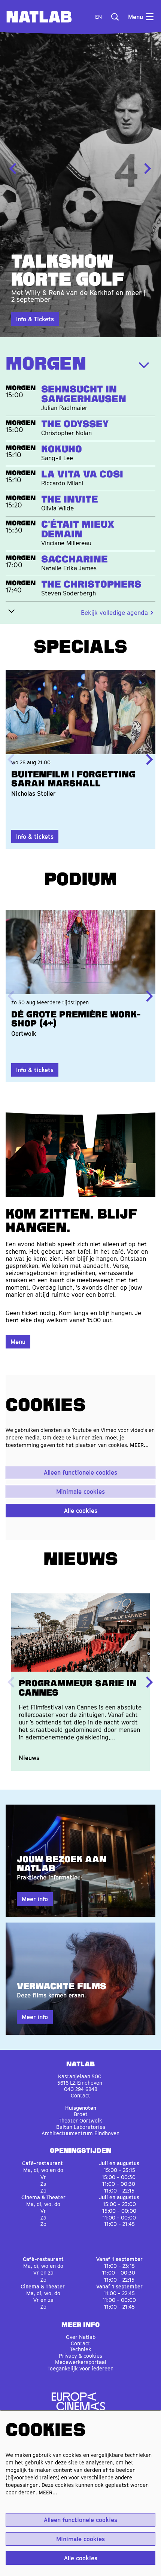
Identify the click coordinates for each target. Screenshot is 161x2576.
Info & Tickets (35, 319)
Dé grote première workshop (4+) (76, 1020)
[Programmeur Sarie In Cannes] (80, 1633)
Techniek (81, 2349)
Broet (81, 2114)
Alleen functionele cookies (80, 1472)
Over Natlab (81, 2337)
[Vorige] (13, 169)
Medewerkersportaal (81, 2362)
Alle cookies (81, 1511)
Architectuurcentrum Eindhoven (80, 2133)
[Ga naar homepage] (39, 17)
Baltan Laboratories (81, 2127)
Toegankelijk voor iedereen (80, 2368)
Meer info (35, 1899)
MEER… (139, 1445)
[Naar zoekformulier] (115, 17)
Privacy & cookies (80, 2356)
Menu (18, 1342)
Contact (80, 2095)
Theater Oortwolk (80, 2120)
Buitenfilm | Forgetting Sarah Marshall (73, 780)
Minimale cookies (80, 1492)
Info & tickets (35, 837)
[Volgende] (148, 169)
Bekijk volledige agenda (114, 613)
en (98, 17)
